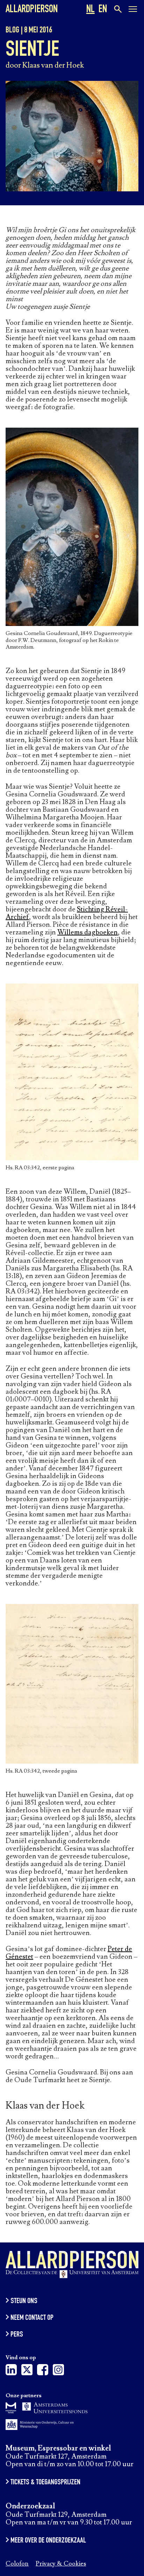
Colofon (17, 2564)
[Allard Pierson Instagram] (58, 2372)
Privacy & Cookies (61, 2564)
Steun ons (24, 2301)
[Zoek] (117, 9)
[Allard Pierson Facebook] (43, 2372)
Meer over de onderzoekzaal (48, 2541)
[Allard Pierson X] (27, 2372)
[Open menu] (133, 10)
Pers (17, 2335)
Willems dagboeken (88, 932)
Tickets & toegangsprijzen (45, 2483)
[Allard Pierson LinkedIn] (11, 2372)
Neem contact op (32, 2318)
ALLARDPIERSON (32, 10)
